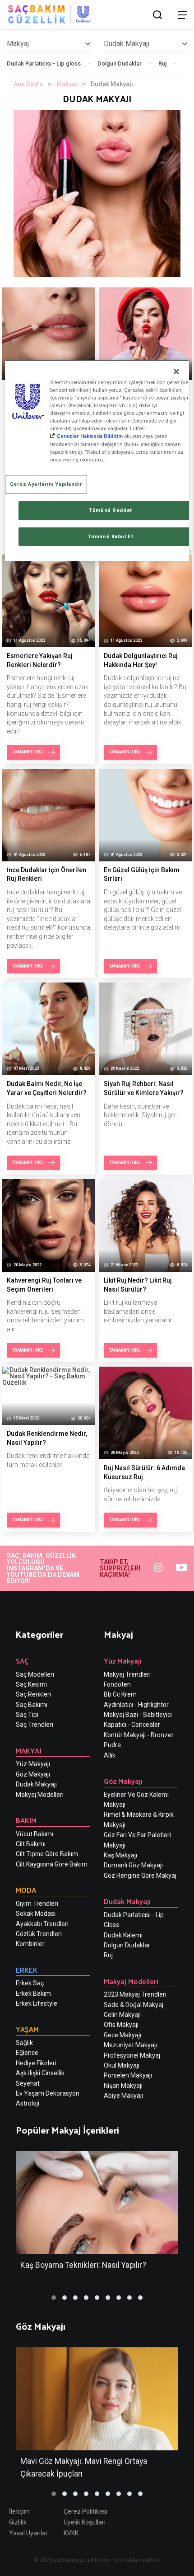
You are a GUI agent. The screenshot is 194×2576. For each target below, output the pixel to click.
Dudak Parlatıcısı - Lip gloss (44, 63)
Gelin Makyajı (122, 2015)
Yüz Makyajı (33, 1764)
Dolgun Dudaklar (120, 63)
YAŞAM (27, 2029)
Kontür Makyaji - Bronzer (139, 1735)
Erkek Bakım (33, 1993)
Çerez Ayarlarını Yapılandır (46, 484)
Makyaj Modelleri (40, 1795)
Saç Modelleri (35, 1674)
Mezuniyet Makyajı (130, 2045)
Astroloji (28, 2103)
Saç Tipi (27, 1715)
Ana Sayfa (28, 84)
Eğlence (27, 2053)
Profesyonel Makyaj (132, 2055)
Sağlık (24, 2043)
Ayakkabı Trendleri (42, 1924)
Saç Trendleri (35, 1725)
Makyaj (67, 84)
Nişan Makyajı (123, 2086)
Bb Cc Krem (120, 1694)
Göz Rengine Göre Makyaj (140, 1876)
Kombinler (30, 1944)
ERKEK (27, 1970)
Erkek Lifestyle (37, 2003)
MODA (26, 1890)
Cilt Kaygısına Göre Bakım (52, 1864)
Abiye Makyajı (123, 2096)
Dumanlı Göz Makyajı (133, 1865)
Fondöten (117, 1684)
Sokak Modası (36, 1913)
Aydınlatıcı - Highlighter (136, 1705)
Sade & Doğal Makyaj (134, 2005)
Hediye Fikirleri (36, 2063)
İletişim (19, 2511)
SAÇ (22, 1661)
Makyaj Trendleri (127, 1674)
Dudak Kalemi (123, 1935)
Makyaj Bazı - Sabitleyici (138, 1715)
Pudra (112, 1745)
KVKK (71, 2533)
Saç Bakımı (32, 1705)
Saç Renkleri (33, 1694)
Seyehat (28, 2083)
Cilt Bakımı (31, 1844)
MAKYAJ (29, 1751)
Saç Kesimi (31, 1684)
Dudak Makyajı (36, 1784)
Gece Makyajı (122, 2035)
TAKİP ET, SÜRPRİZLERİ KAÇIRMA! (120, 1568)
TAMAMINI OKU (28, 752)
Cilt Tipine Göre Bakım (47, 1854)
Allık (110, 1755)
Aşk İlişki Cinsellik (40, 2073)
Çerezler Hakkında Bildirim (90, 437)
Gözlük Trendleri (39, 1934)
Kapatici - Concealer (132, 1725)
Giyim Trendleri (37, 1904)
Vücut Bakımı (35, 1834)
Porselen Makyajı (128, 2075)
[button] (54, 2298)
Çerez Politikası (85, 2511)
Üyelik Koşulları (85, 2522)
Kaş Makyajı (120, 1855)
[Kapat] (176, 371)
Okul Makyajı (122, 2065)
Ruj (162, 63)
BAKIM (26, 1820)
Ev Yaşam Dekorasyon (48, 2093)
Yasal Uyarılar (28, 2533)
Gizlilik (18, 2522)
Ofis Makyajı (121, 2025)
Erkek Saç (30, 1983)
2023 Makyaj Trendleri (135, 1994)
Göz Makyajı (33, 1774)
